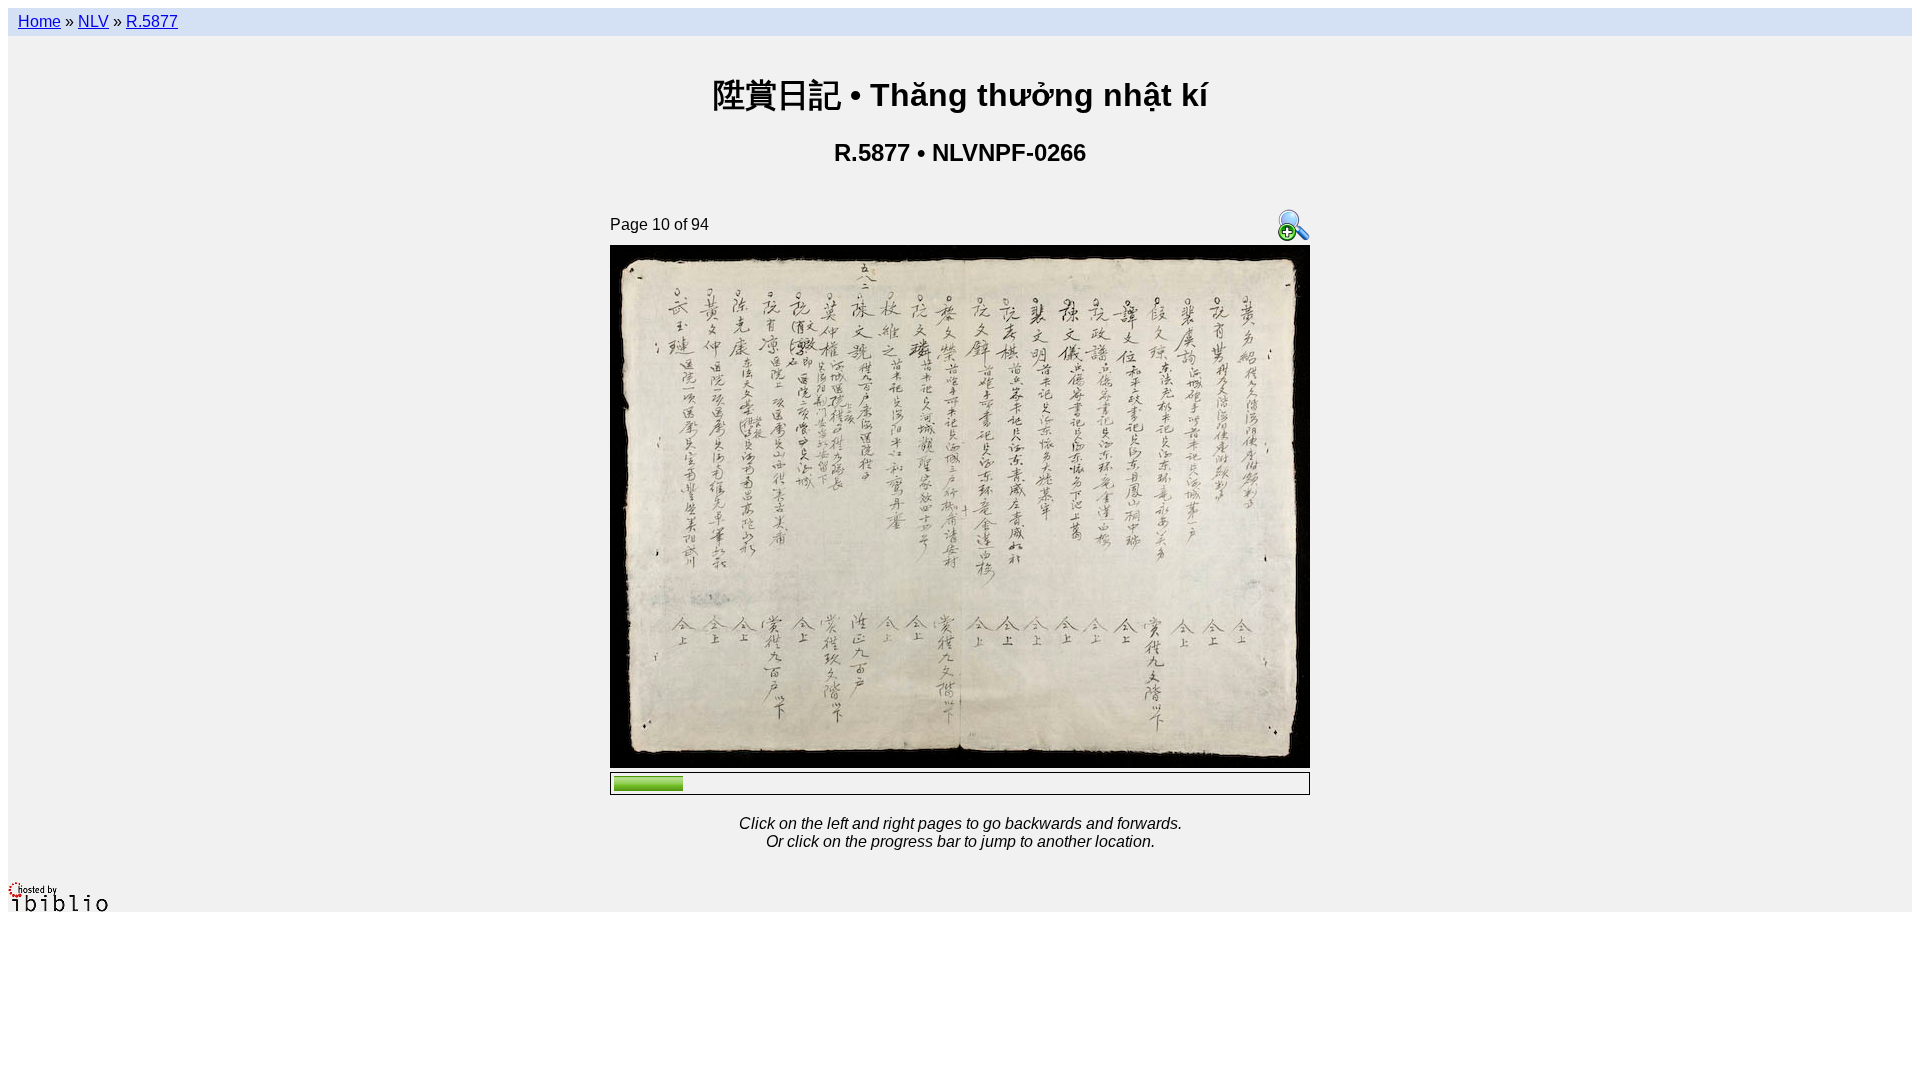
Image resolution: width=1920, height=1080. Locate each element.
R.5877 (152, 21)
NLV (93, 21)
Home (39, 21)
